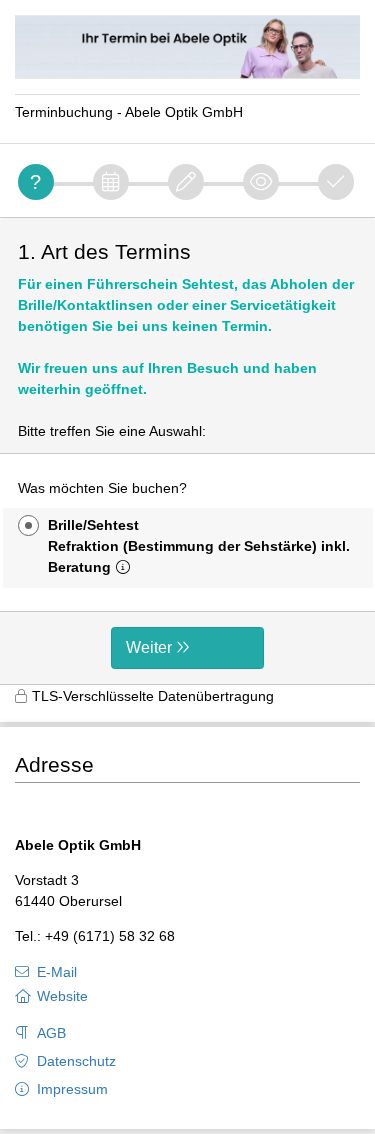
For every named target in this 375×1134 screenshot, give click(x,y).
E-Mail (57, 972)
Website (62, 996)
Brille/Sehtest (199, 546)
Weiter (149, 647)
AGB (51, 1033)
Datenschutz (76, 1061)
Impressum (72, 1089)
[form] (187, 451)
